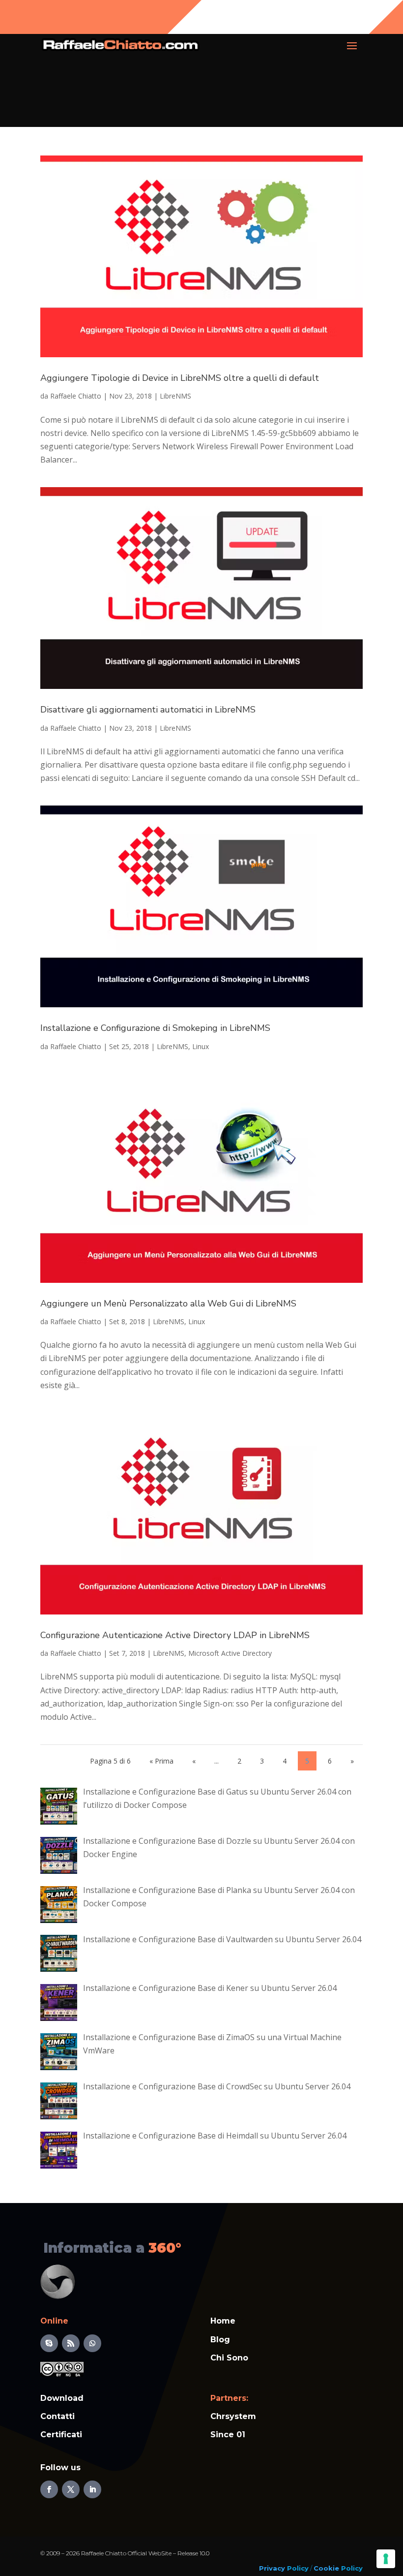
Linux (201, 1046)
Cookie (326, 2568)
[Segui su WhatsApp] (92, 2343)
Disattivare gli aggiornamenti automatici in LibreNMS (148, 710)
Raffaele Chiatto (76, 396)
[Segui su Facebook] (49, 2489)
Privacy (272, 2568)
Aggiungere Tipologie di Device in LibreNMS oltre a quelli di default (180, 378)
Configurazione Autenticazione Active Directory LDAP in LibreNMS (175, 1635)
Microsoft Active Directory (230, 1653)
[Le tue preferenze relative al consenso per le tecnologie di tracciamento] (386, 2559)
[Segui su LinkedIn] (92, 2489)
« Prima (161, 1761)
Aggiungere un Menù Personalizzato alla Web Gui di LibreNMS (168, 1304)
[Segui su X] (71, 2489)
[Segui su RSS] (71, 2343)
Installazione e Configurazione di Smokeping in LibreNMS (155, 1028)
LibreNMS (175, 396)
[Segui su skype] (49, 2343)
